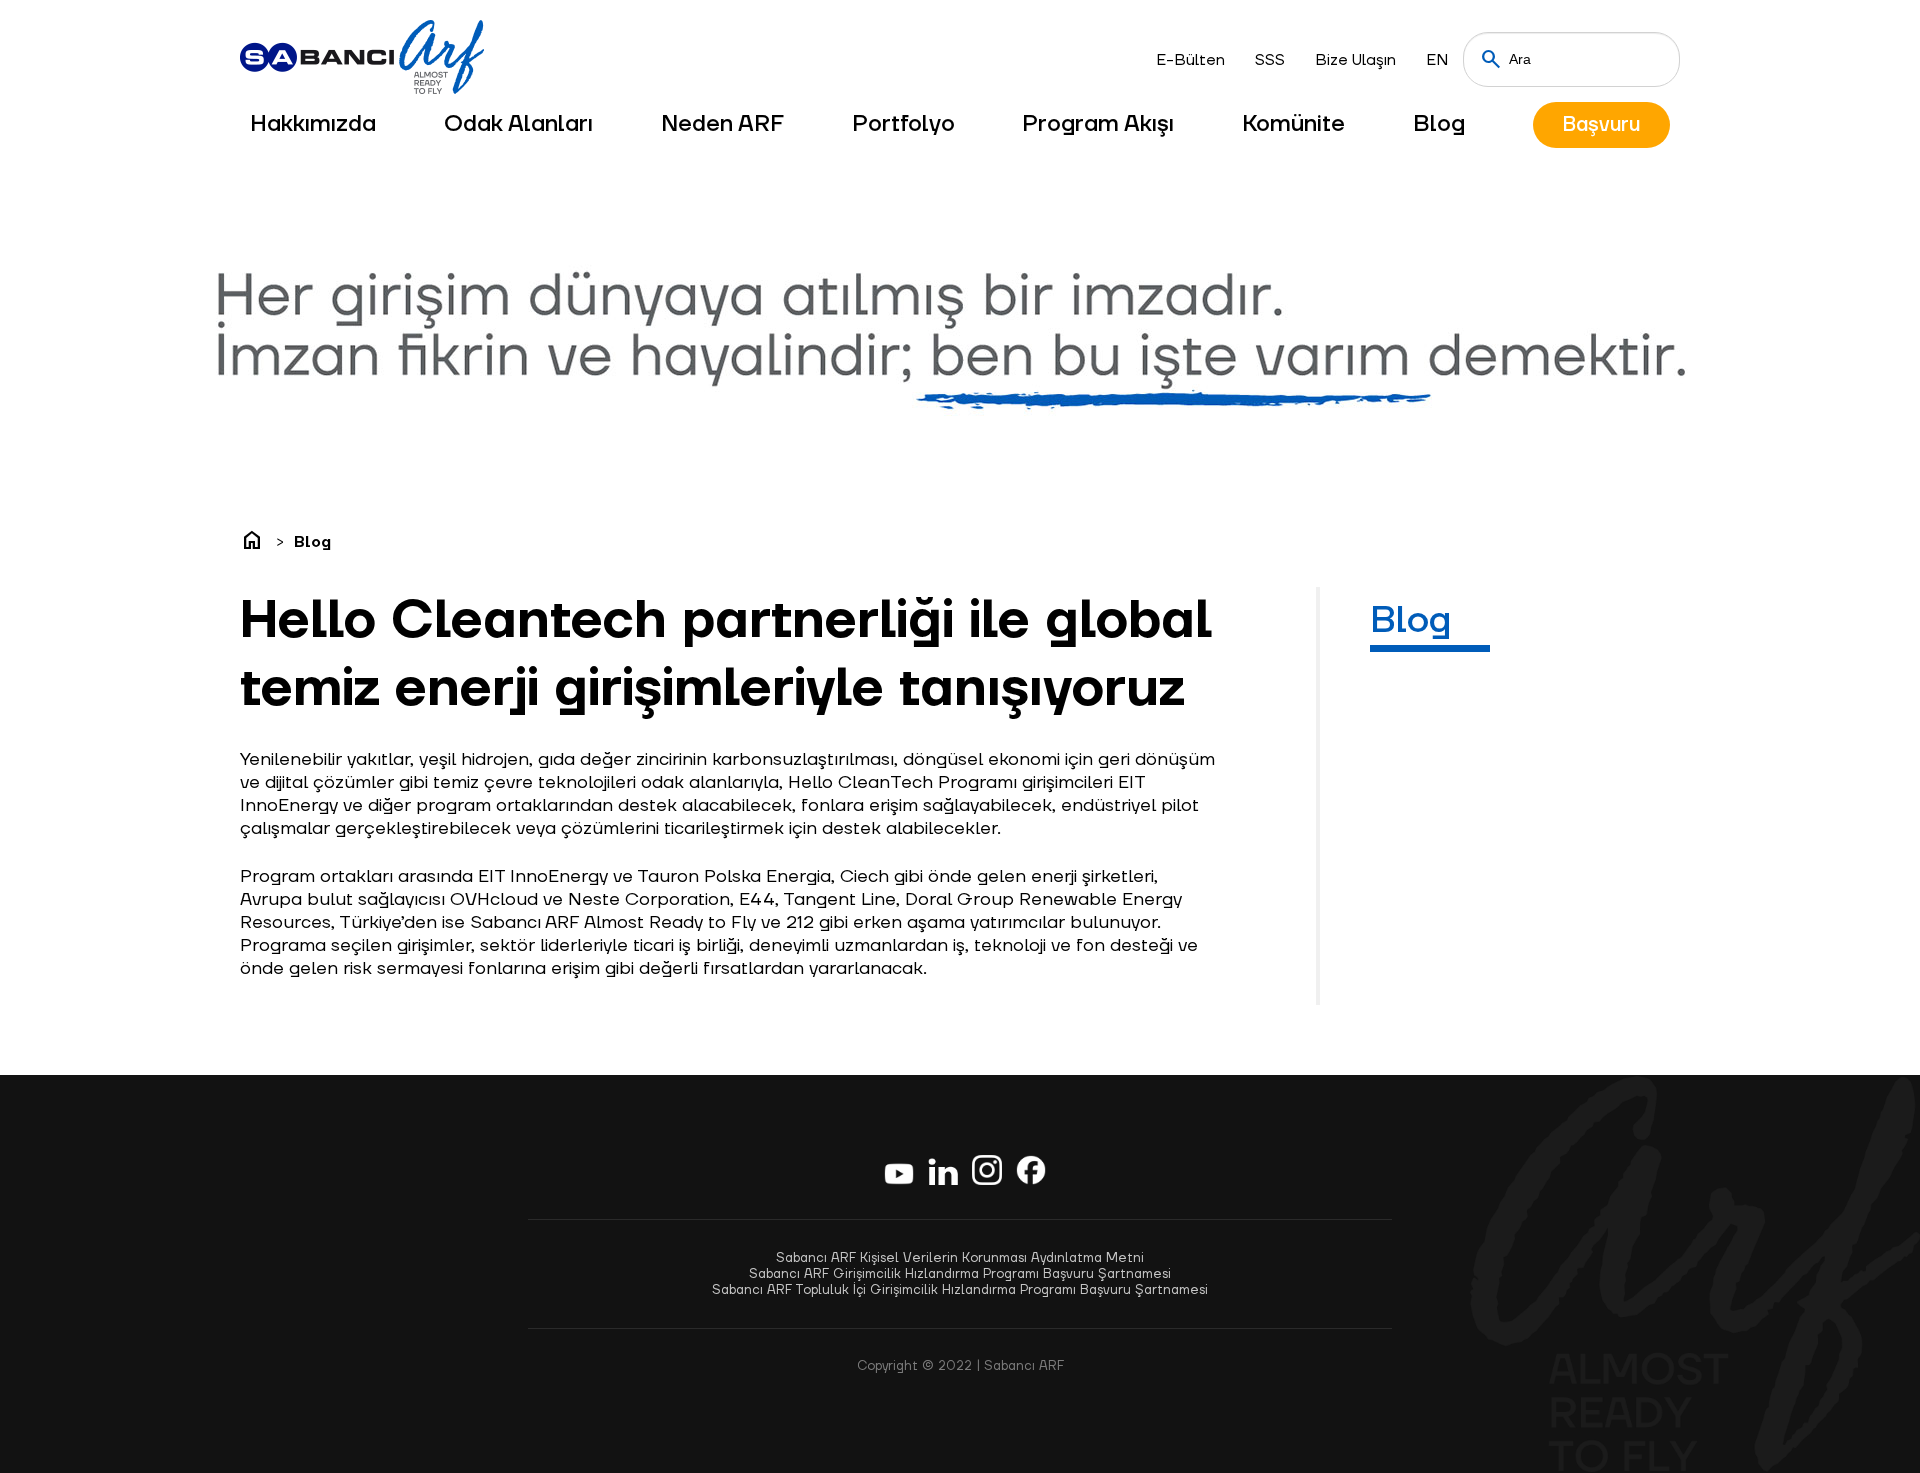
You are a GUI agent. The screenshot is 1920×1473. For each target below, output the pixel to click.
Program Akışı (1098, 124)
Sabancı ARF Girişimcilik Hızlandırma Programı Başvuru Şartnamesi (960, 1274)
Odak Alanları (518, 124)
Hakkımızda (313, 124)
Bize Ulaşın (1355, 60)
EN (1437, 60)
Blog (1439, 124)
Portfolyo (903, 124)
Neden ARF (722, 124)
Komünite (1293, 124)
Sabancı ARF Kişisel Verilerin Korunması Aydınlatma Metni (960, 1258)
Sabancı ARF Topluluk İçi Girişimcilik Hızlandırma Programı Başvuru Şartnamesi (960, 1290)
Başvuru (1601, 125)
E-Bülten (1190, 60)
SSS (1270, 60)
